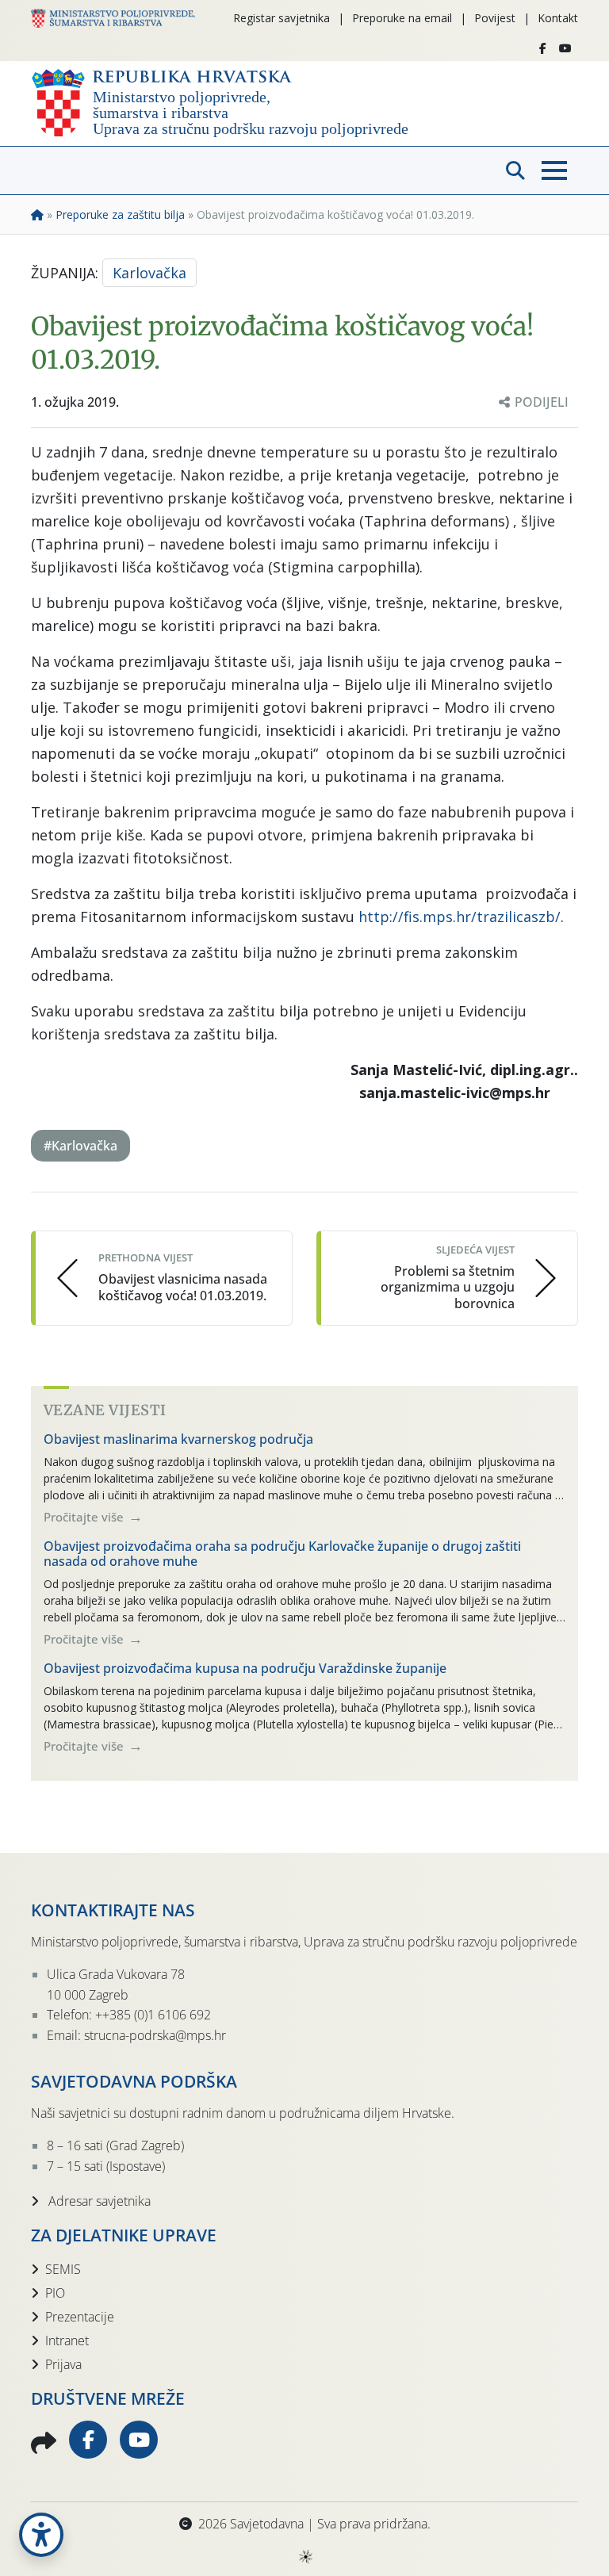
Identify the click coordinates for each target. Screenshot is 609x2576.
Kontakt (558, 18)
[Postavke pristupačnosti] (41, 2535)
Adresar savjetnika (98, 2201)
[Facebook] (543, 48)
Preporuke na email (402, 18)
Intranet (67, 2341)
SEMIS (63, 2269)
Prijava (63, 2364)
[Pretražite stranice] (515, 170)
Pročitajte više (85, 1517)
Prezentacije (80, 2317)
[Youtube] (565, 48)
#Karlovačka (80, 1146)
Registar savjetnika (282, 18)
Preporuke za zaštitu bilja (120, 214)
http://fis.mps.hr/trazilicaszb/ (460, 917)
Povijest (495, 18)
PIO (55, 2293)
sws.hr (305, 2556)
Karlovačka (149, 273)
